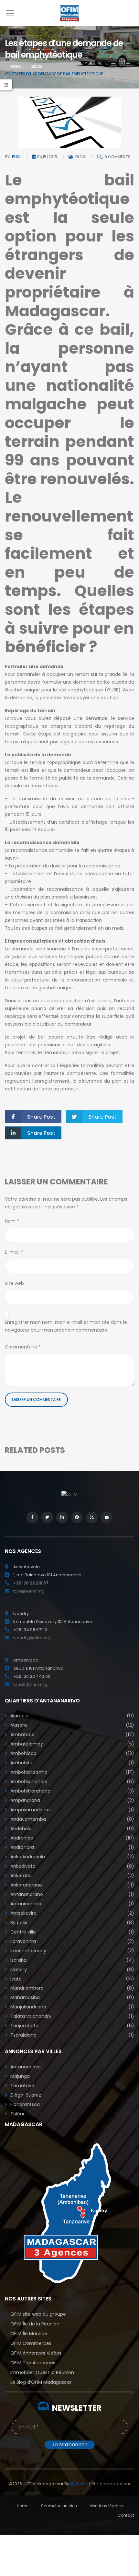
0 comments (117, 157)
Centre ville (72, 1932)
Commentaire (23, 1347)
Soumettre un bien (59, 2506)
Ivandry (72, 1970)
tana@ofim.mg (29, 1591)
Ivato (72, 1979)
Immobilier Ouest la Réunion (42, 2372)
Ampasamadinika (72, 1810)
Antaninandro (72, 1904)
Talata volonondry (72, 2016)
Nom (12, 1221)
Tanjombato (72, 2026)
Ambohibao (72, 1753)
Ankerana (72, 1876)
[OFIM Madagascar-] (69, 13)
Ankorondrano (72, 1885)
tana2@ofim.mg (30, 1684)
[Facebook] (32, 1517)
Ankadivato (72, 1866)
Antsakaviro (72, 1913)
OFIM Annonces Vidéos (36, 2353)
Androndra (72, 1847)
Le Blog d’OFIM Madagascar (41, 2382)
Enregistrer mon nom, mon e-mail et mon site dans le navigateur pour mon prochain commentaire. (66, 1326)
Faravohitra (72, 1941)
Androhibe (72, 1838)
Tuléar (17, 2114)
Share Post (41, 1117)
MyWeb (77, 2484)
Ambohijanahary (72, 1782)
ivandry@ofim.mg (32, 1638)
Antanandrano (72, 1894)
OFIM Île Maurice (29, 2334)
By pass (72, 1923)
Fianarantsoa (24, 2104)
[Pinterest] (77, 1517)
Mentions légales (106, 2506)
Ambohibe (72, 1763)
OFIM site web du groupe (38, 2314)
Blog (37, 66)
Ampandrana (72, 1800)
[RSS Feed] (92, 1517)
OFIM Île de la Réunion (35, 2324)
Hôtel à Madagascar (110, 2484)
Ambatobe (72, 1735)
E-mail (14, 1252)
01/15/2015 (47, 157)
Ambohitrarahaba (72, 1791)
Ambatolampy (72, 1744)
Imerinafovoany (72, 1951)
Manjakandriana (72, 2007)
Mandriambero (72, 1988)
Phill (16, 157)
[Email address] (107, 1517)
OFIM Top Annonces (33, 2363)
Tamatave (22, 2086)
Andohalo (72, 1829)
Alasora (72, 1725)
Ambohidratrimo (72, 1772)
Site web (14, 1283)
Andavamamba (72, 1819)
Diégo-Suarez (25, 2095)
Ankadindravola (72, 1857)
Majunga (19, 2076)
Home (16, 66)
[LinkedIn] (62, 1517)
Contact (126, 2515)
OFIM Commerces (31, 2343)
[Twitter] (47, 1517)
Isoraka (72, 1960)
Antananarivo (25, 2067)
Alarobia (72, 1716)
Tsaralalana (72, 2035)
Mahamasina (72, 1997)
